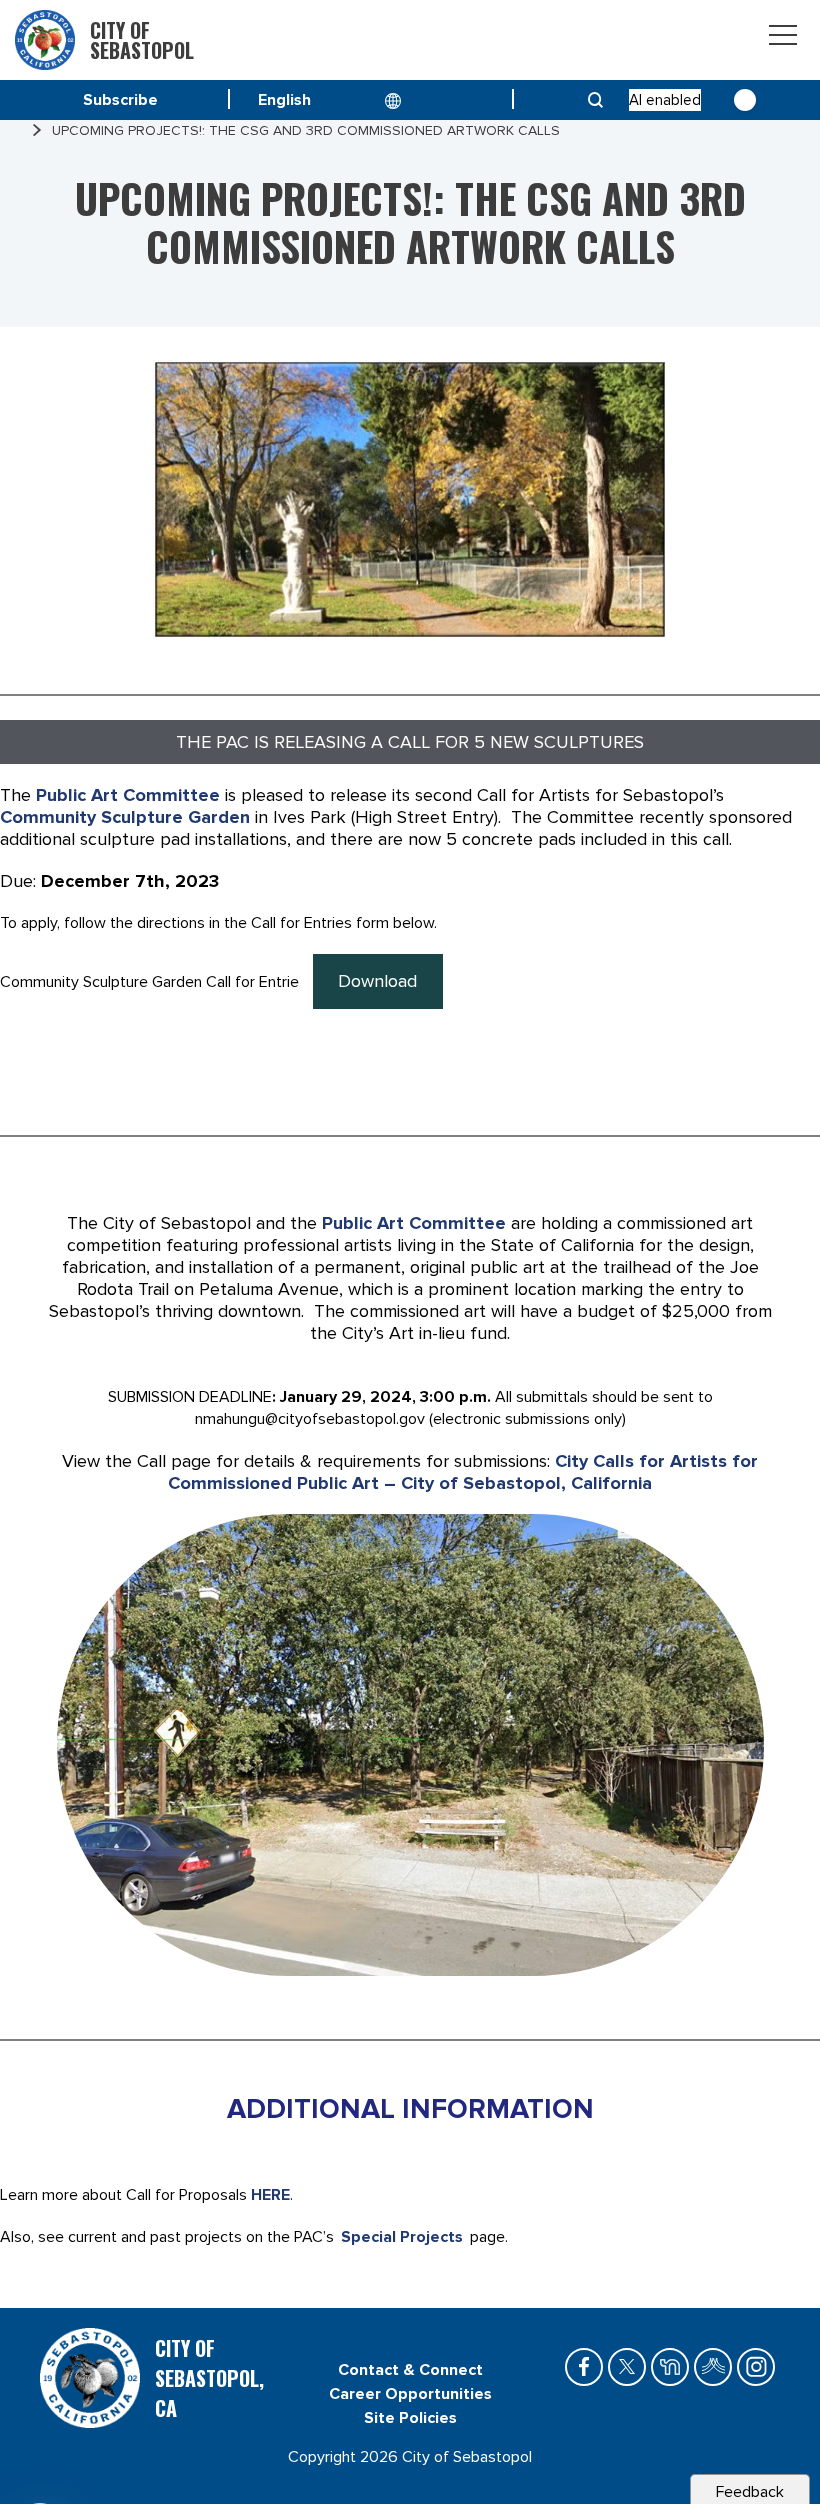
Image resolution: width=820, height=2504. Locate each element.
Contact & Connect (410, 2370)
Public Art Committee (128, 795)
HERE (270, 2195)
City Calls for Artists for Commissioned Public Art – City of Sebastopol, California (463, 1472)
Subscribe (120, 100)
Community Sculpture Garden (125, 817)
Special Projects (402, 2237)
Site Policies (410, 2418)
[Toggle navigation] (783, 38)
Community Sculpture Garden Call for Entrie (149, 982)
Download (377, 981)
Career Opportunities (410, 2394)
